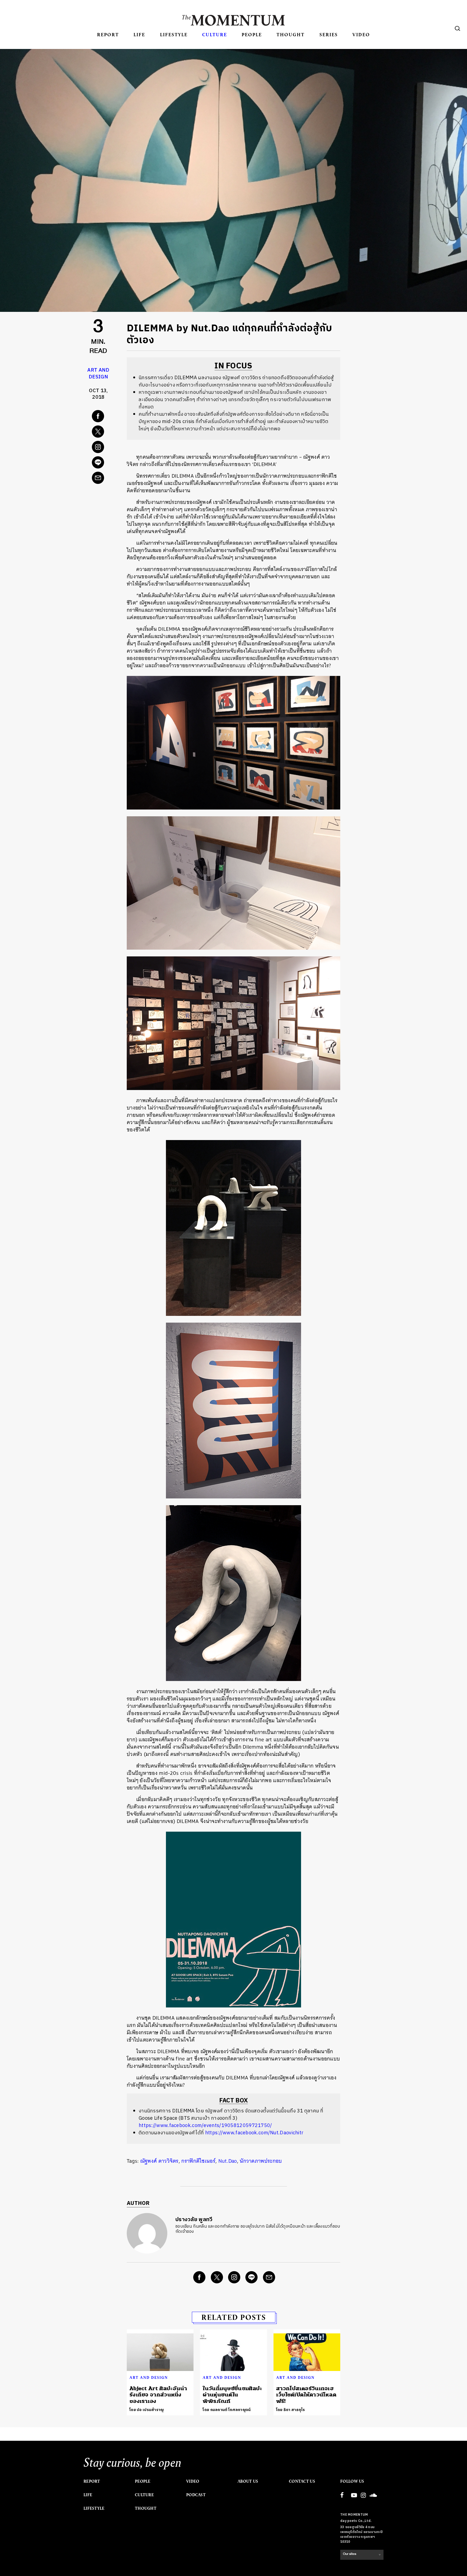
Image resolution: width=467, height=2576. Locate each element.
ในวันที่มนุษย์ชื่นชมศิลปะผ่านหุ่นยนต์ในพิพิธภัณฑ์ (232, 2395)
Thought (291, 34)
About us (248, 2481)
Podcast (196, 2495)
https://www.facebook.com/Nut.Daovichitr (254, 2133)
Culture (215, 34)
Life (139, 34)
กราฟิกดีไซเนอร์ (198, 2161)
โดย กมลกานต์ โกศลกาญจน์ (227, 2410)
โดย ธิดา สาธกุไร (291, 2410)
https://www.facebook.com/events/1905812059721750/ (205, 2126)
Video (361, 34)
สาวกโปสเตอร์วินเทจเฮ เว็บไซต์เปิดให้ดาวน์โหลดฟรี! (306, 2395)
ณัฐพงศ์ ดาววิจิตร (159, 2161)
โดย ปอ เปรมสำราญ (147, 2410)
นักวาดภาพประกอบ (261, 2161)
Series (329, 34)
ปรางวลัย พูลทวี (194, 2220)
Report (108, 34)
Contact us (302, 2481)
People (252, 34)
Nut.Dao (228, 2161)
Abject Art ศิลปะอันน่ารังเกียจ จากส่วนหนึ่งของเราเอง (158, 2395)
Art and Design (98, 374)
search (458, 28)
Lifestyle (174, 34)
